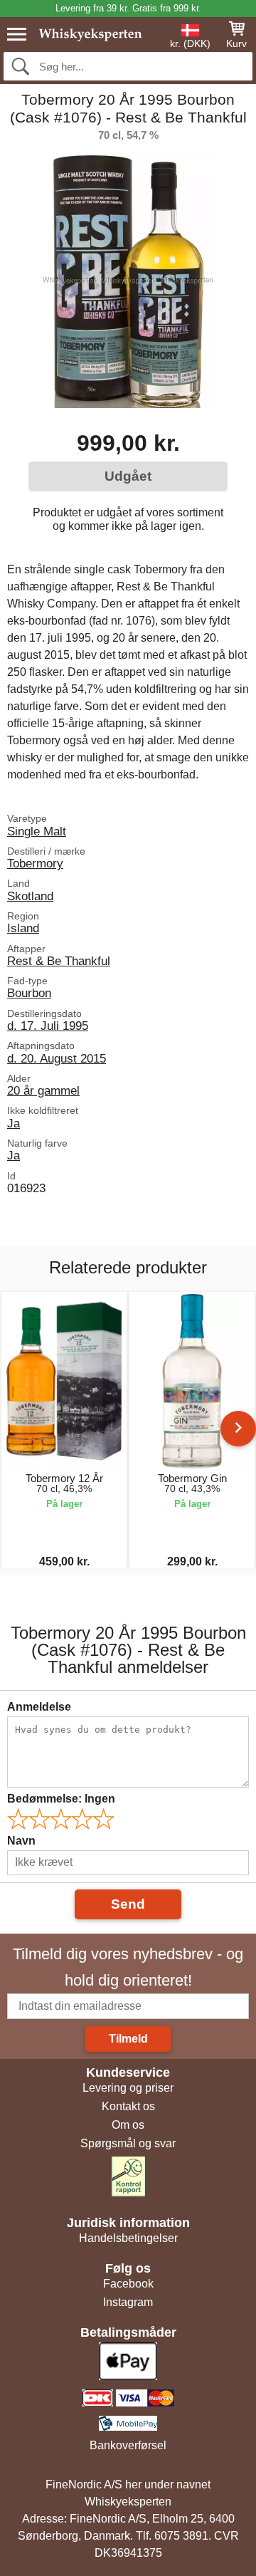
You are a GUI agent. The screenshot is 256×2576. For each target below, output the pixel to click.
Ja (14, 1123)
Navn (21, 1841)
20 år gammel (43, 1090)
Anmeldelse (39, 1707)
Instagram (128, 2302)
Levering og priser (128, 2088)
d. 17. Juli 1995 (48, 1026)
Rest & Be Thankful (59, 961)
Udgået (128, 476)
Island (23, 928)
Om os (128, 2125)
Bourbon (29, 993)
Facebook (128, 2284)
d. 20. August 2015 (57, 1058)
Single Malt (37, 831)
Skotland (30, 896)
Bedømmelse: (61, 1799)
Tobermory (35, 863)
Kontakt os (128, 2106)
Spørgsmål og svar (128, 2143)
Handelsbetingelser (128, 2238)
